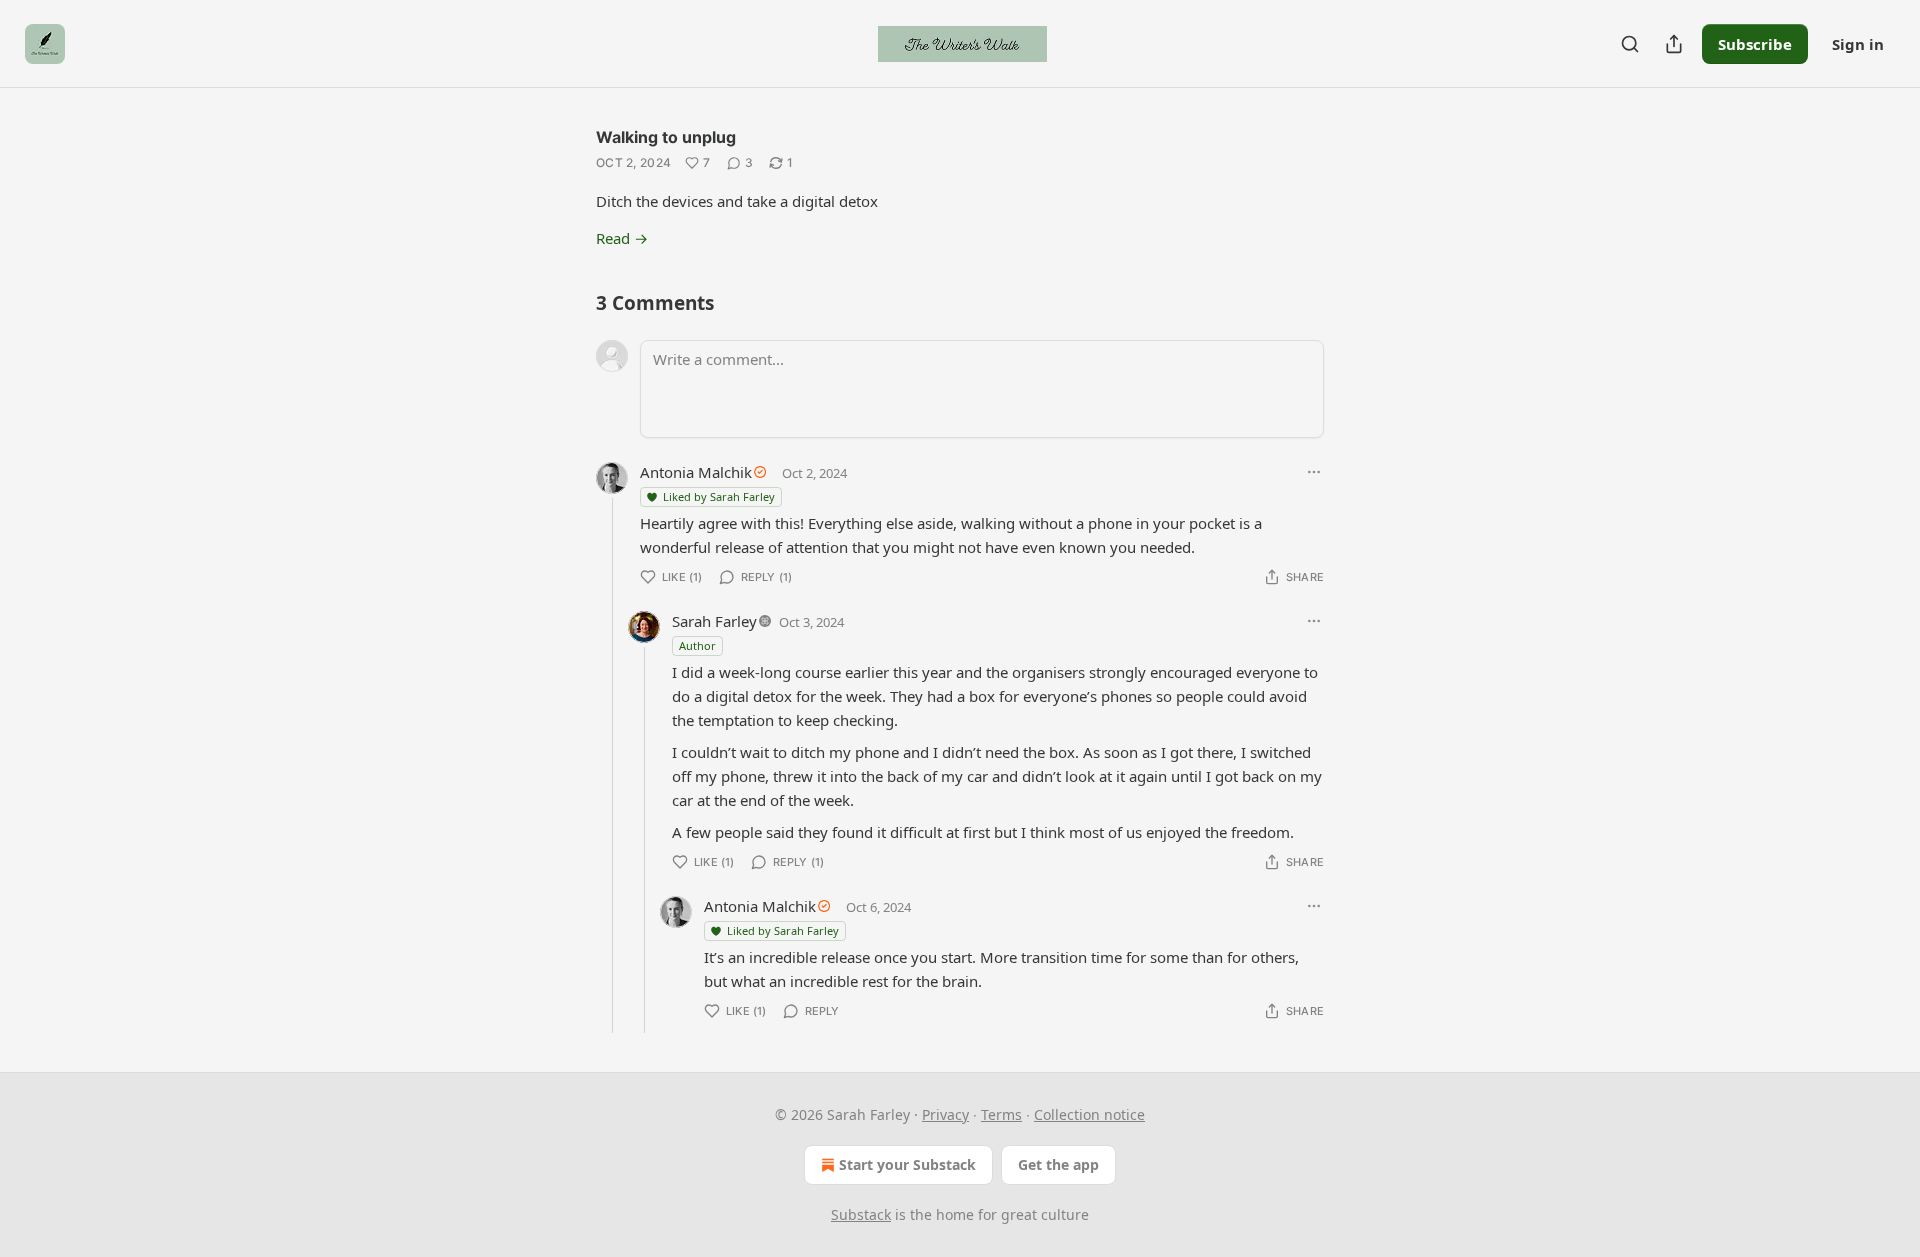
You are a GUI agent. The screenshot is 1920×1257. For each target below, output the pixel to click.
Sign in (1858, 44)
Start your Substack (907, 1164)
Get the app (1058, 1164)
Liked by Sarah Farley (719, 496)
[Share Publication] (1674, 44)
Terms (1001, 1114)
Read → (622, 238)
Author (697, 645)
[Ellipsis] (1314, 472)
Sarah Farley (714, 621)
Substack (861, 1214)
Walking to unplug (666, 137)
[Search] (1630, 44)
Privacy (945, 1114)
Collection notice (1089, 1114)
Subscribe (1755, 44)
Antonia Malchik (696, 472)
